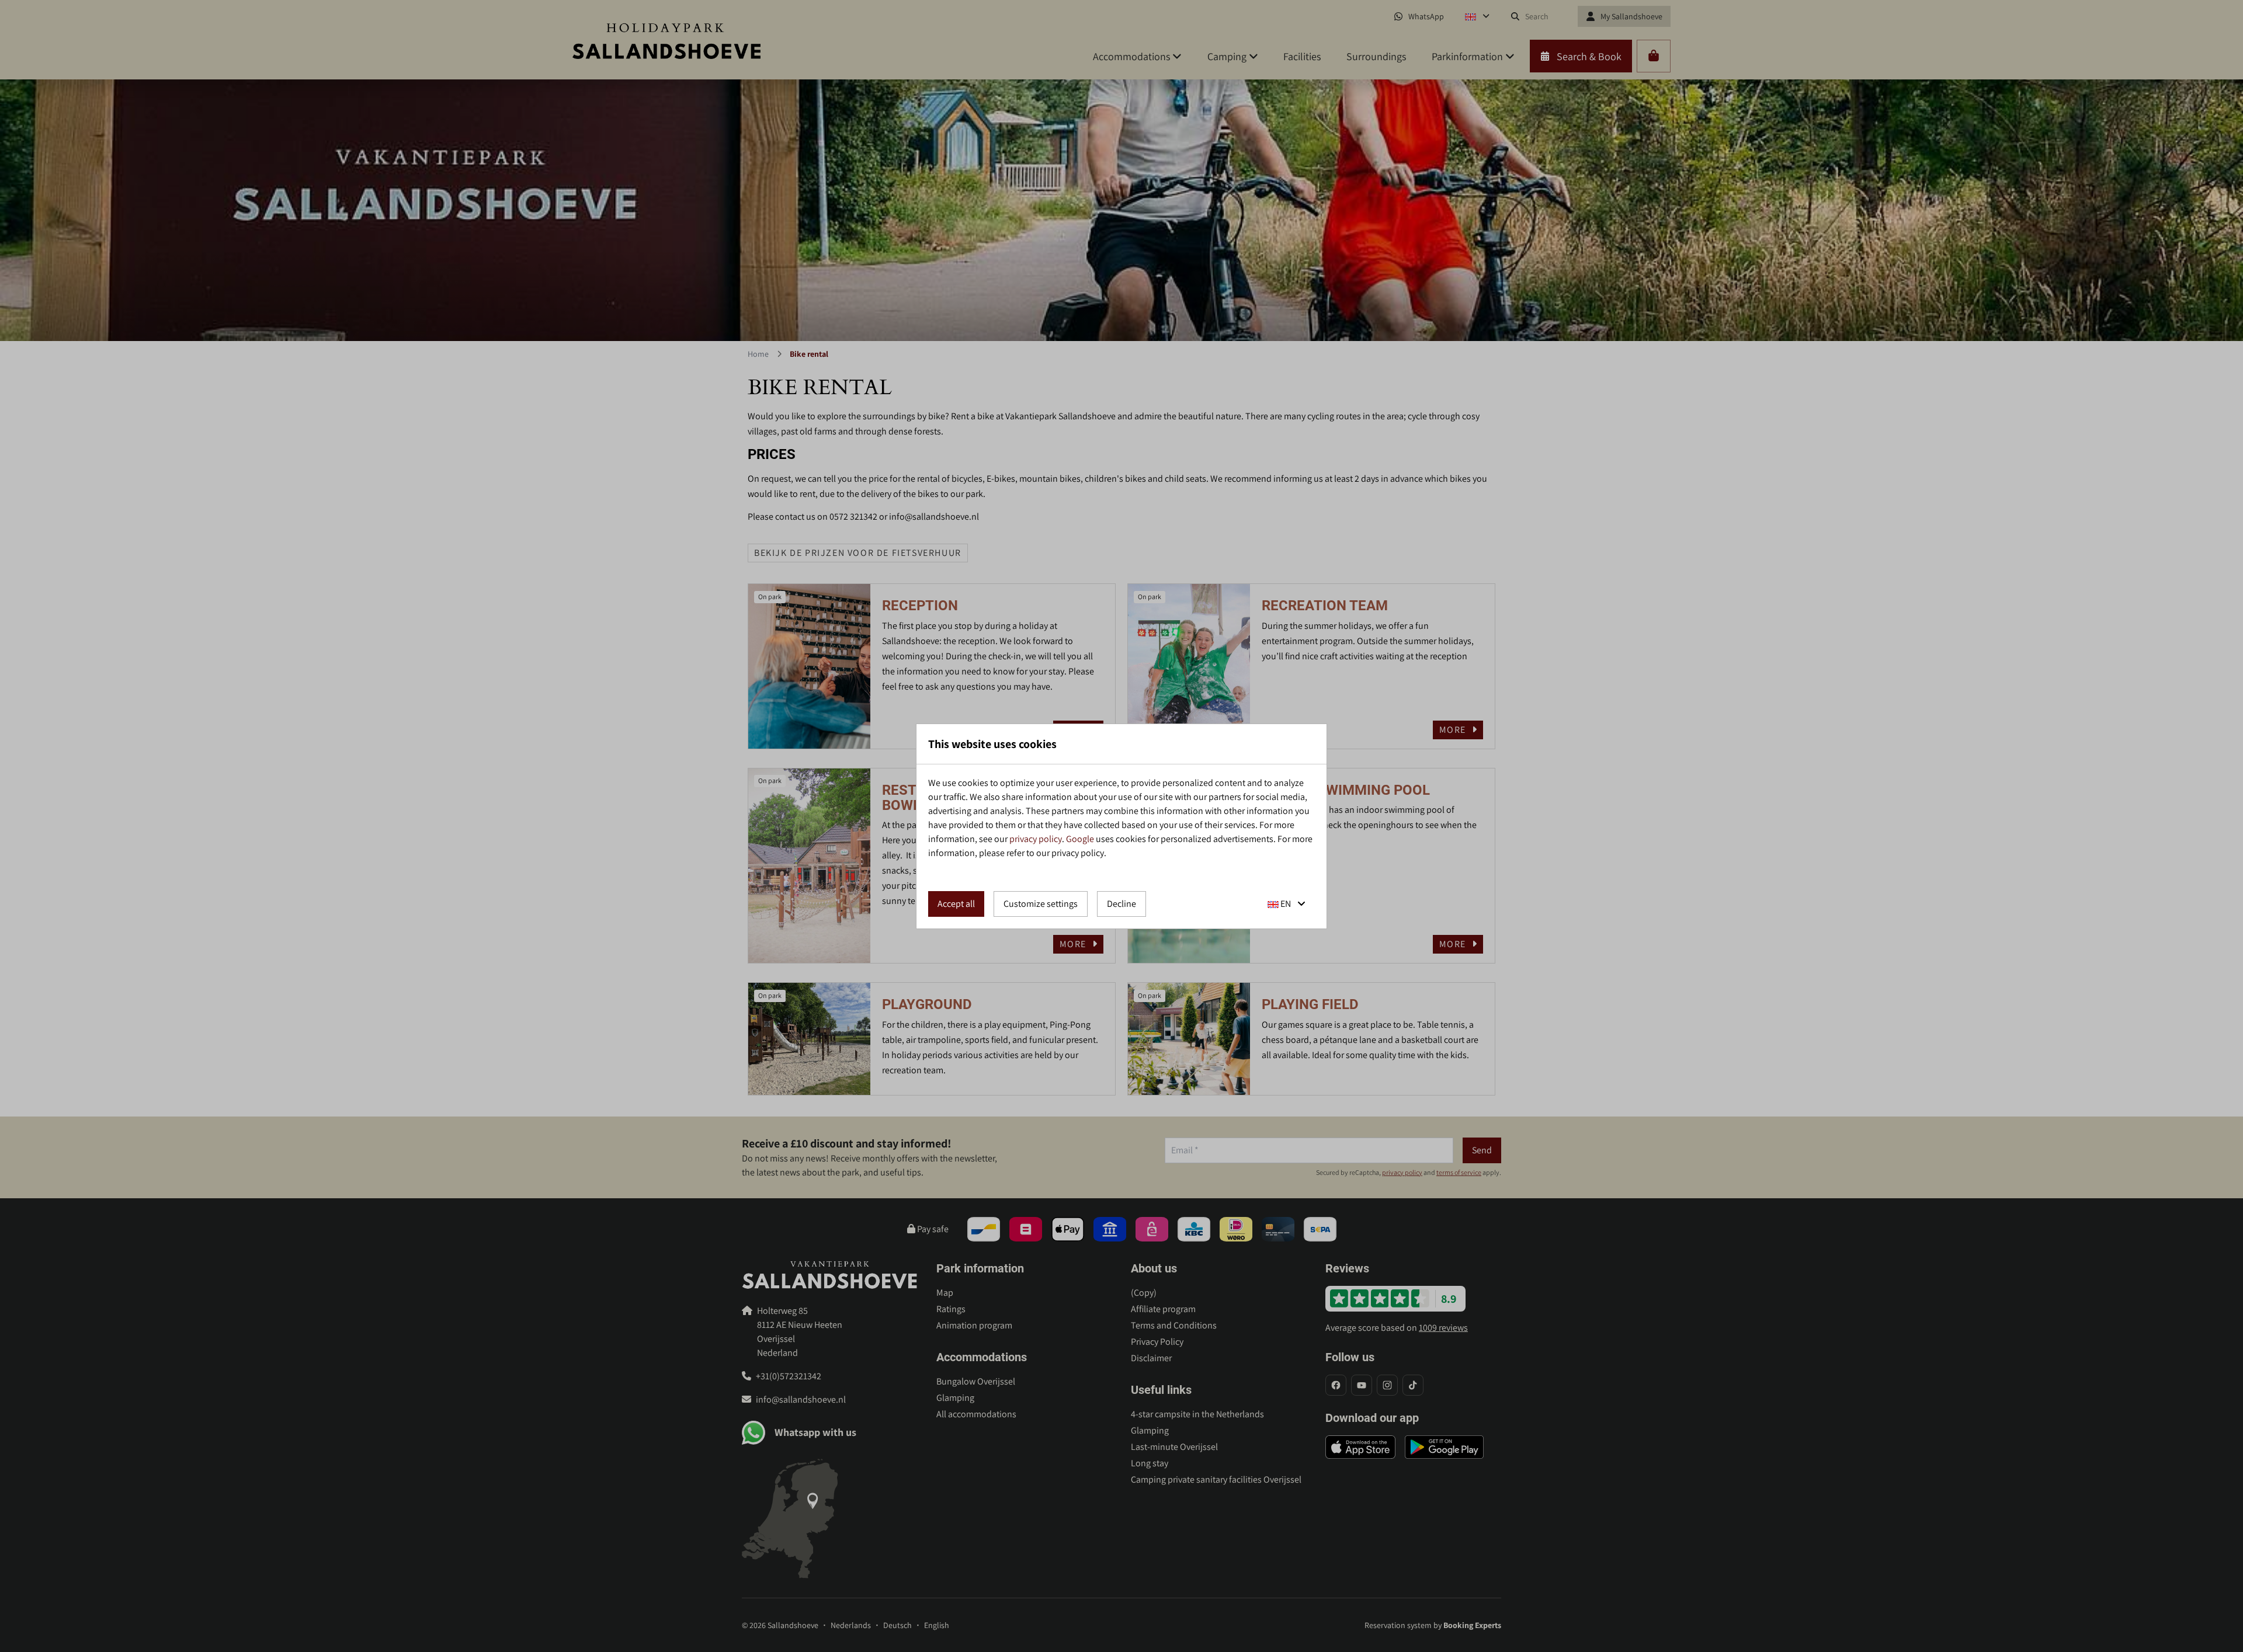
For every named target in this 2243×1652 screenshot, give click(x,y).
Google (1080, 839)
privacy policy (1036, 839)
